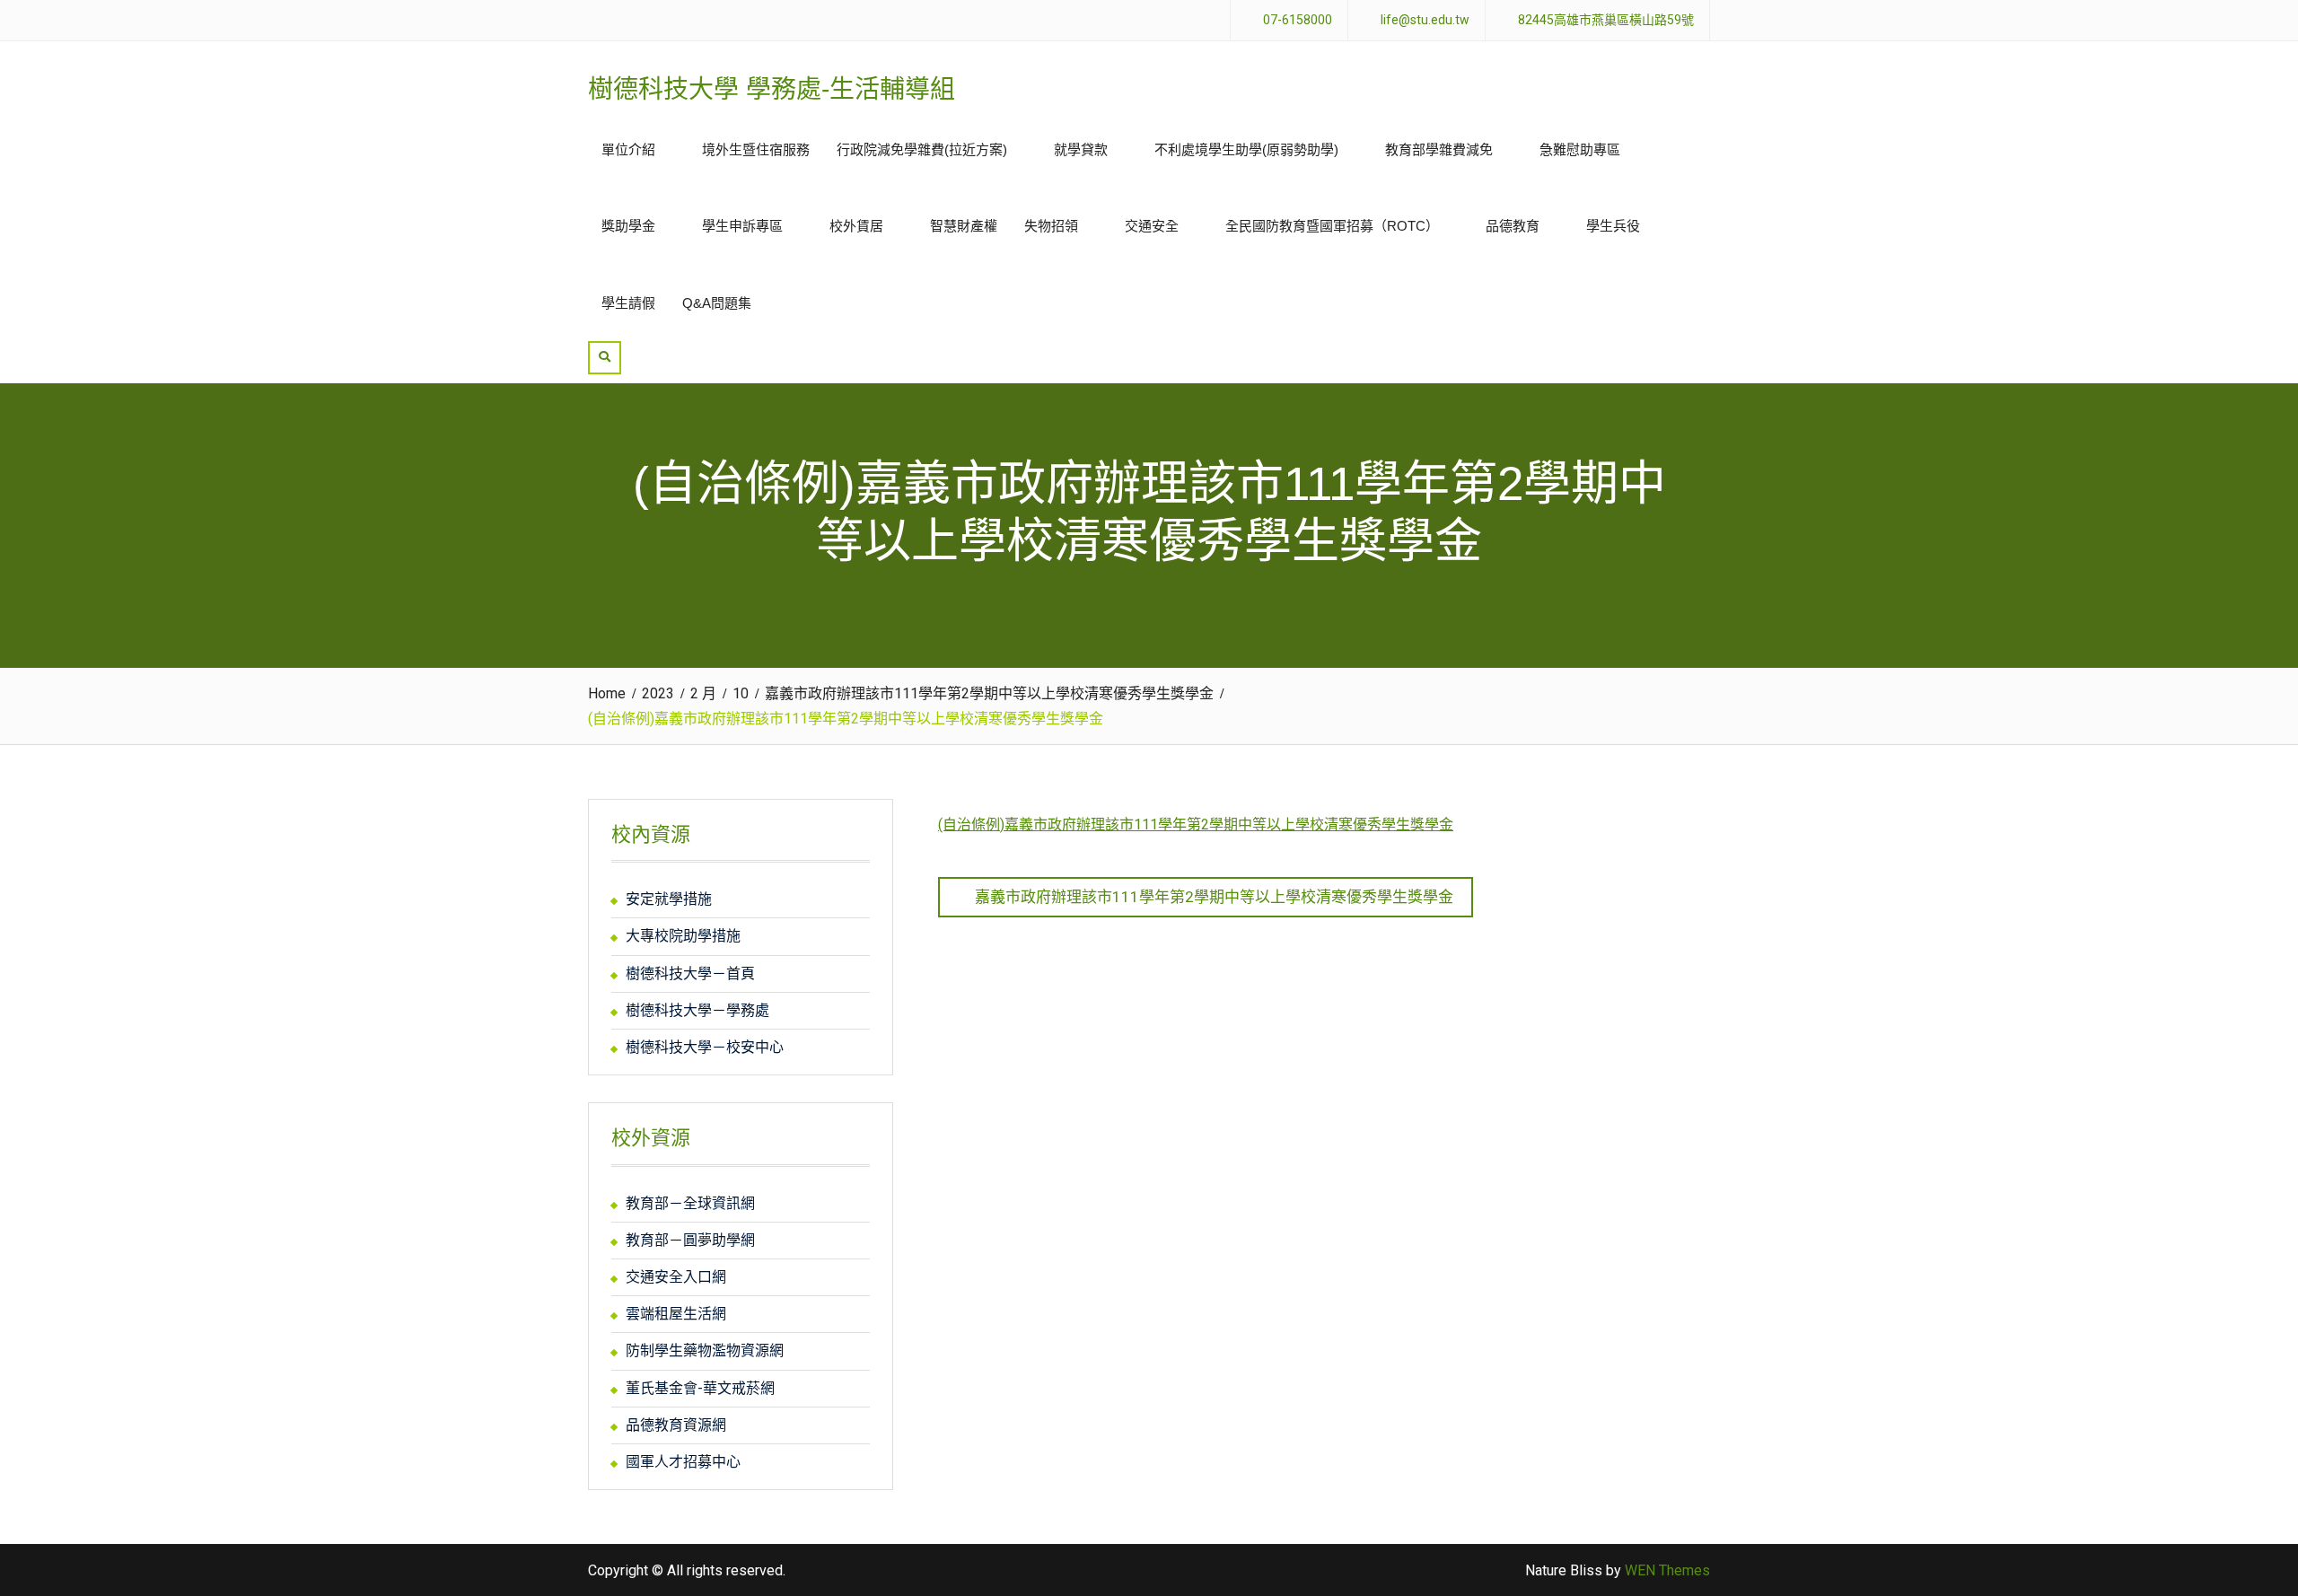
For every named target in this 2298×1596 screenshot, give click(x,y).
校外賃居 (856, 226)
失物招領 (1051, 226)
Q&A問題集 (717, 303)
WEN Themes (1667, 1570)
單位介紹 (628, 149)
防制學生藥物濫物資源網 (705, 1350)
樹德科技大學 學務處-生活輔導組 (772, 89)
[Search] (605, 358)
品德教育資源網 (676, 1425)
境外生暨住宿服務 (756, 149)
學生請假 (628, 303)
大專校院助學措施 (683, 936)
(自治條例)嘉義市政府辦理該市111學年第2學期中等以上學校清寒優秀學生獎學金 (1196, 824)
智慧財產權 (964, 226)
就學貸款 (1081, 149)
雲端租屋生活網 (676, 1314)
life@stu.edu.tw (1425, 20)
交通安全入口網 (676, 1277)
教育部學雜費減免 (1439, 149)
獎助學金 (628, 226)
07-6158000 (1298, 20)
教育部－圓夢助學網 (690, 1240)
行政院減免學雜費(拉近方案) (922, 149)
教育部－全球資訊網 (690, 1203)
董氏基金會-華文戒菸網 (700, 1388)
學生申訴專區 (742, 226)
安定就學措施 (669, 899)
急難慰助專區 (1580, 149)
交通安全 (1152, 226)
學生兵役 (1613, 226)
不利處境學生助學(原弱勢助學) (1246, 149)
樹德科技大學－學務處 (697, 1010)
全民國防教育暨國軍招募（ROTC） (1332, 226)
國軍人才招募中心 (683, 1462)
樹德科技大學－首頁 (690, 973)
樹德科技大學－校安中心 (705, 1047)
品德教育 (1513, 226)
